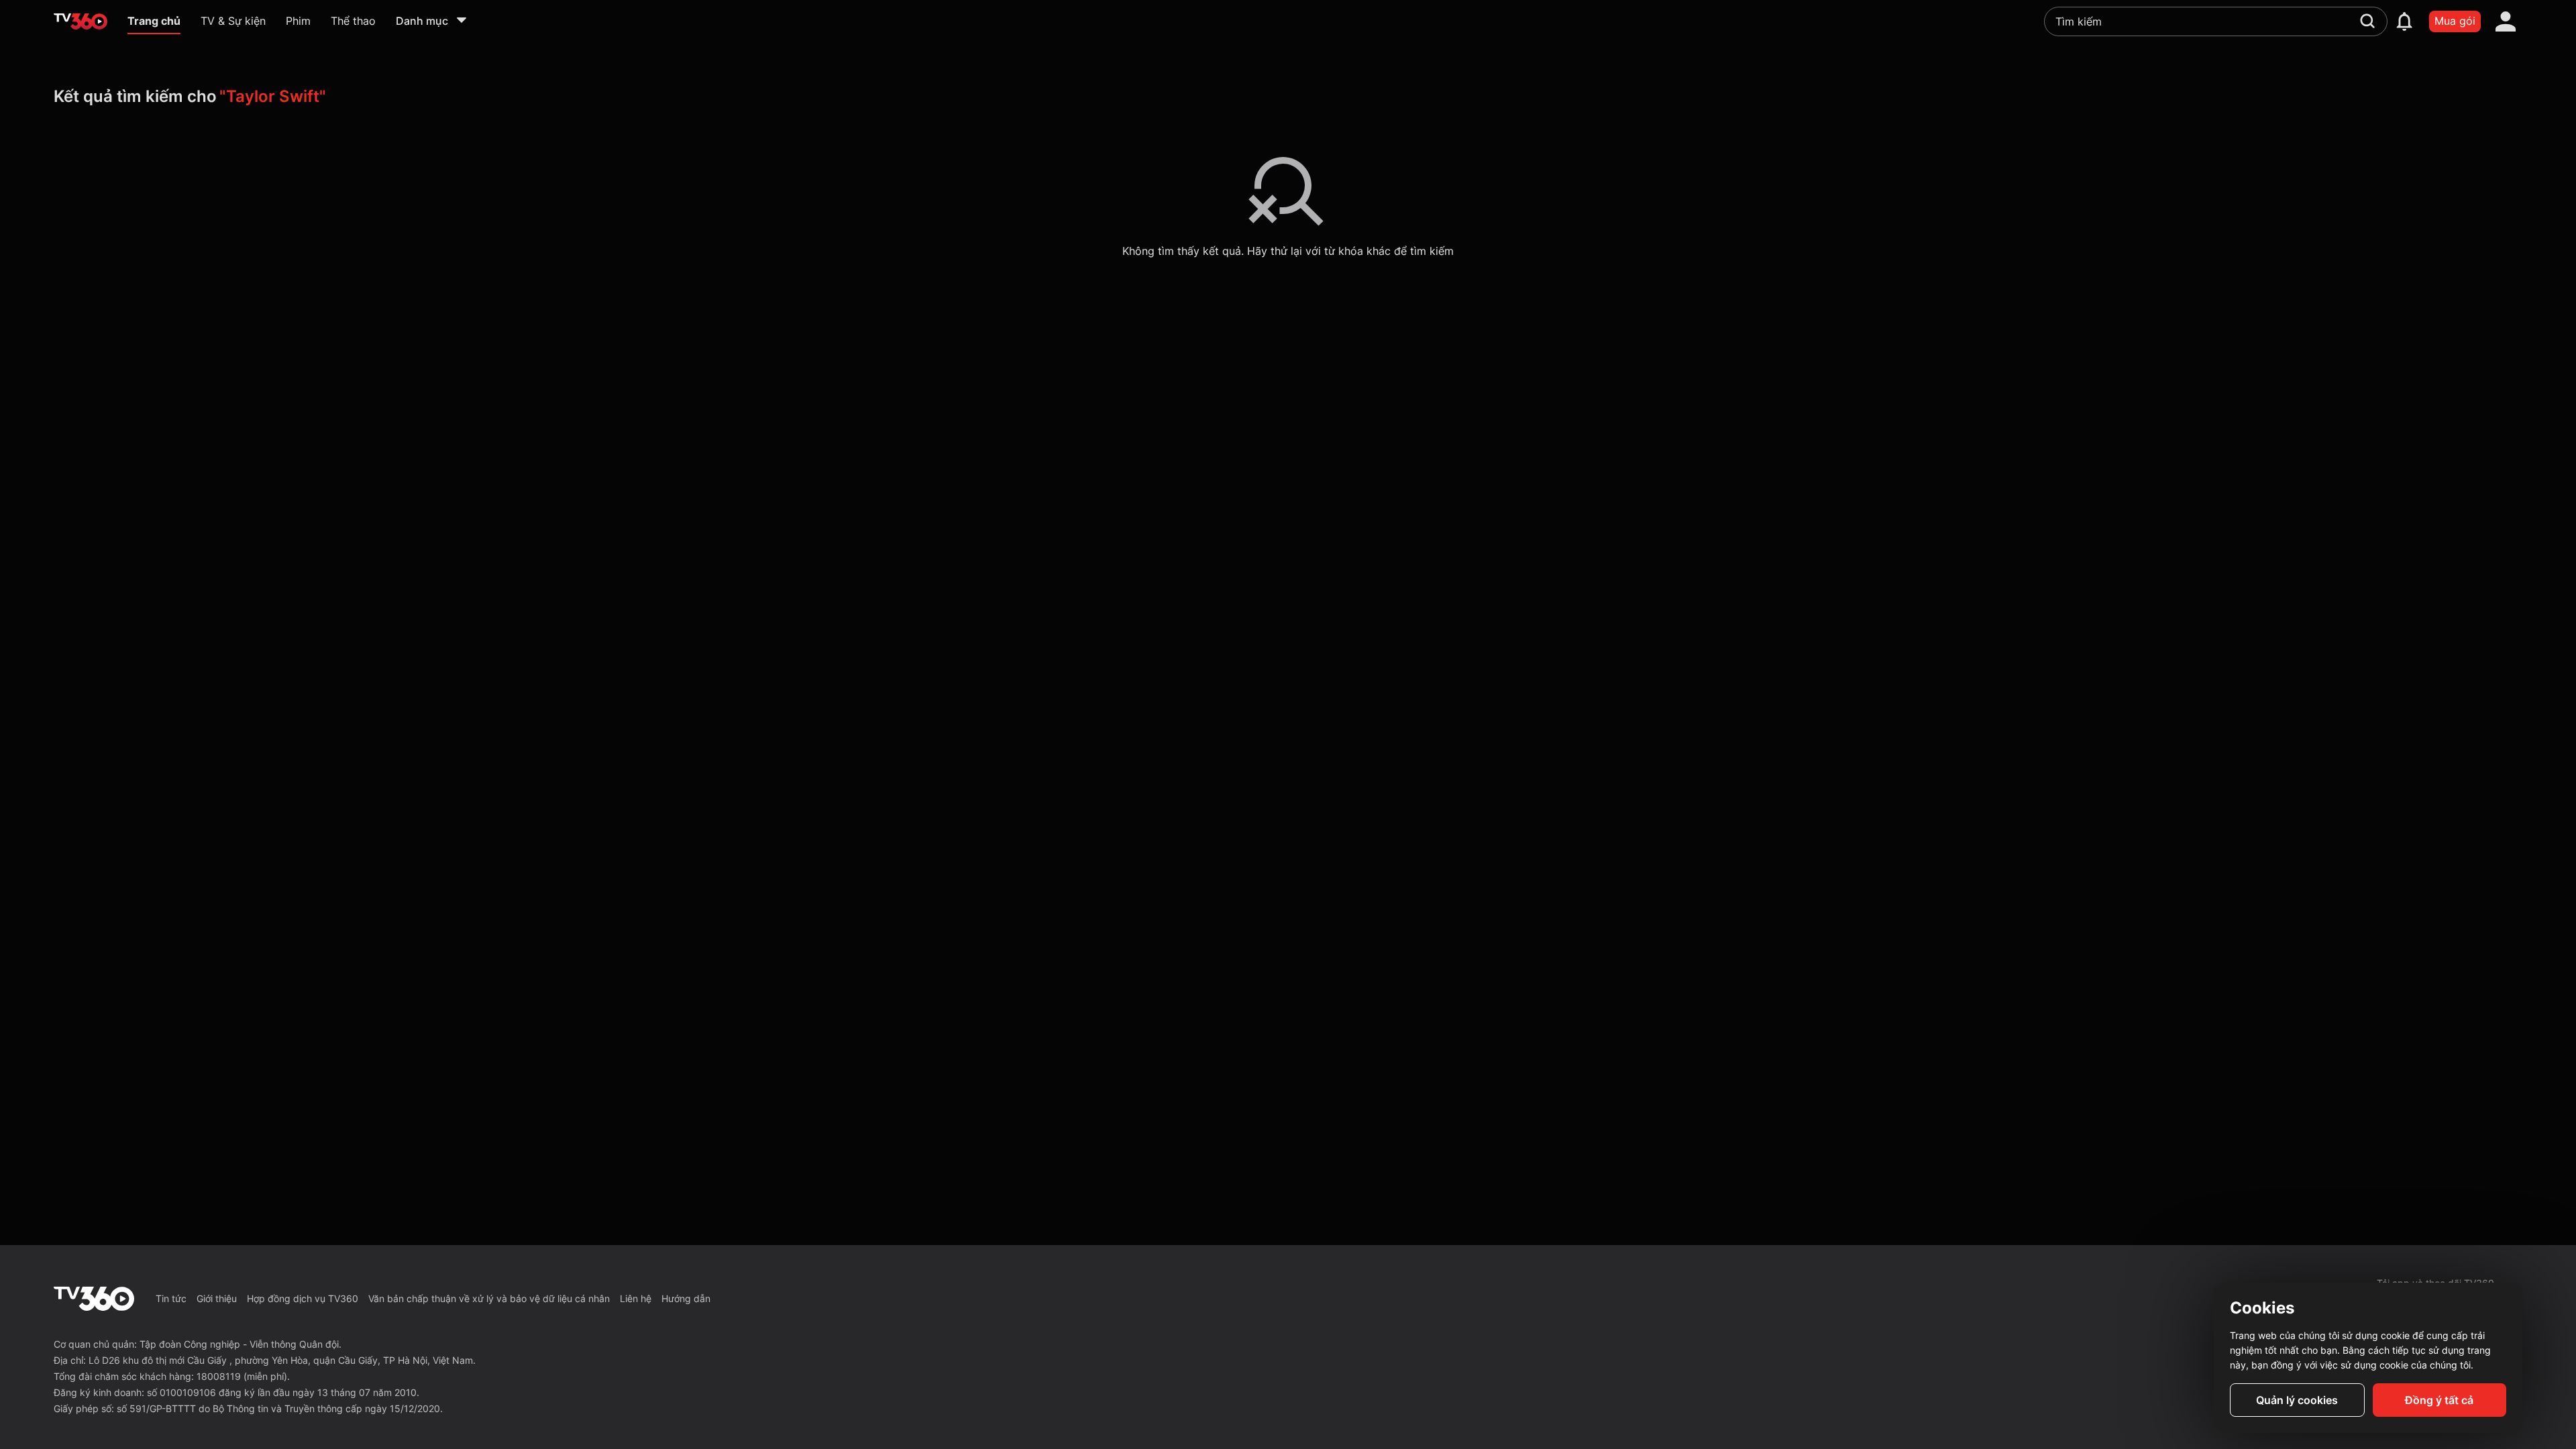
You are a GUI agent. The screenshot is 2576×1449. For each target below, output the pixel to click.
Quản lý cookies (2297, 1400)
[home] (80, 21)
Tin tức (171, 1298)
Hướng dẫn (686, 1298)
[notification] (2404, 21)
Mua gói (2455, 21)
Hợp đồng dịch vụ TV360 (303, 1298)
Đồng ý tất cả (2439, 1400)
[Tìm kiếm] (2367, 21)
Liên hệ (636, 1298)
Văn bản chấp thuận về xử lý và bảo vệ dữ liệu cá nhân (489, 1298)
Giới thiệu (217, 1298)
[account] (2506, 21)
